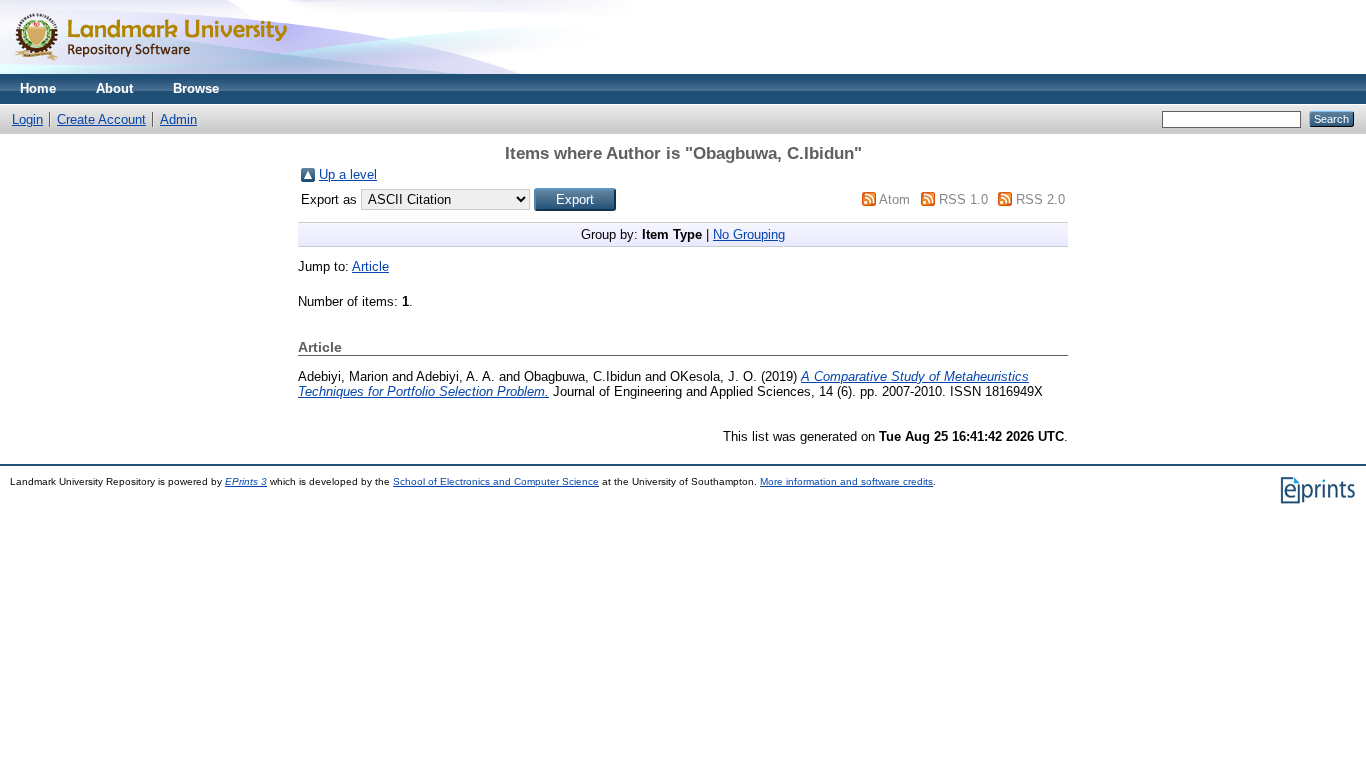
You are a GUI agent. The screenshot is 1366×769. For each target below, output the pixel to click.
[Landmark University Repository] (160, 69)
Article (370, 266)
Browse (196, 88)
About (114, 88)
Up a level (348, 174)
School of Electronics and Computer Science (496, 481)
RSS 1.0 (963, 199)
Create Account (101, 119)
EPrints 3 (246, 481)
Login (27, 119)
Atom (894, 199)
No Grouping (749, 234)
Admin (178, 119)
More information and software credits (846, 481)
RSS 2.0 (1040, 199)
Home (38, 88)
